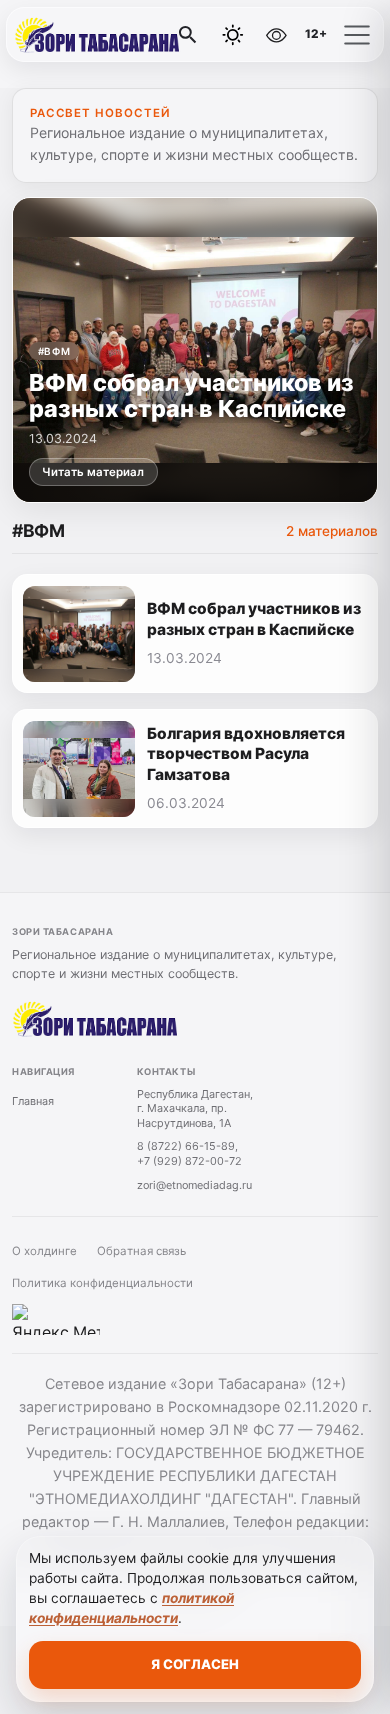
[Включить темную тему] (233, 35)
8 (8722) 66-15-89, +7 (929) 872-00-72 (189, 1153)
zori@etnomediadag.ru (194, 1185)
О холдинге (44, 1251)
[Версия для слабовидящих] (276, 35)
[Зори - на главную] (98, 35)
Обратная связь (141, 1251)
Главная (33, 1101)
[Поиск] (188, 35)
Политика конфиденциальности (102, 1283)
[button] (357, 35)
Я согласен (195, 1664)
